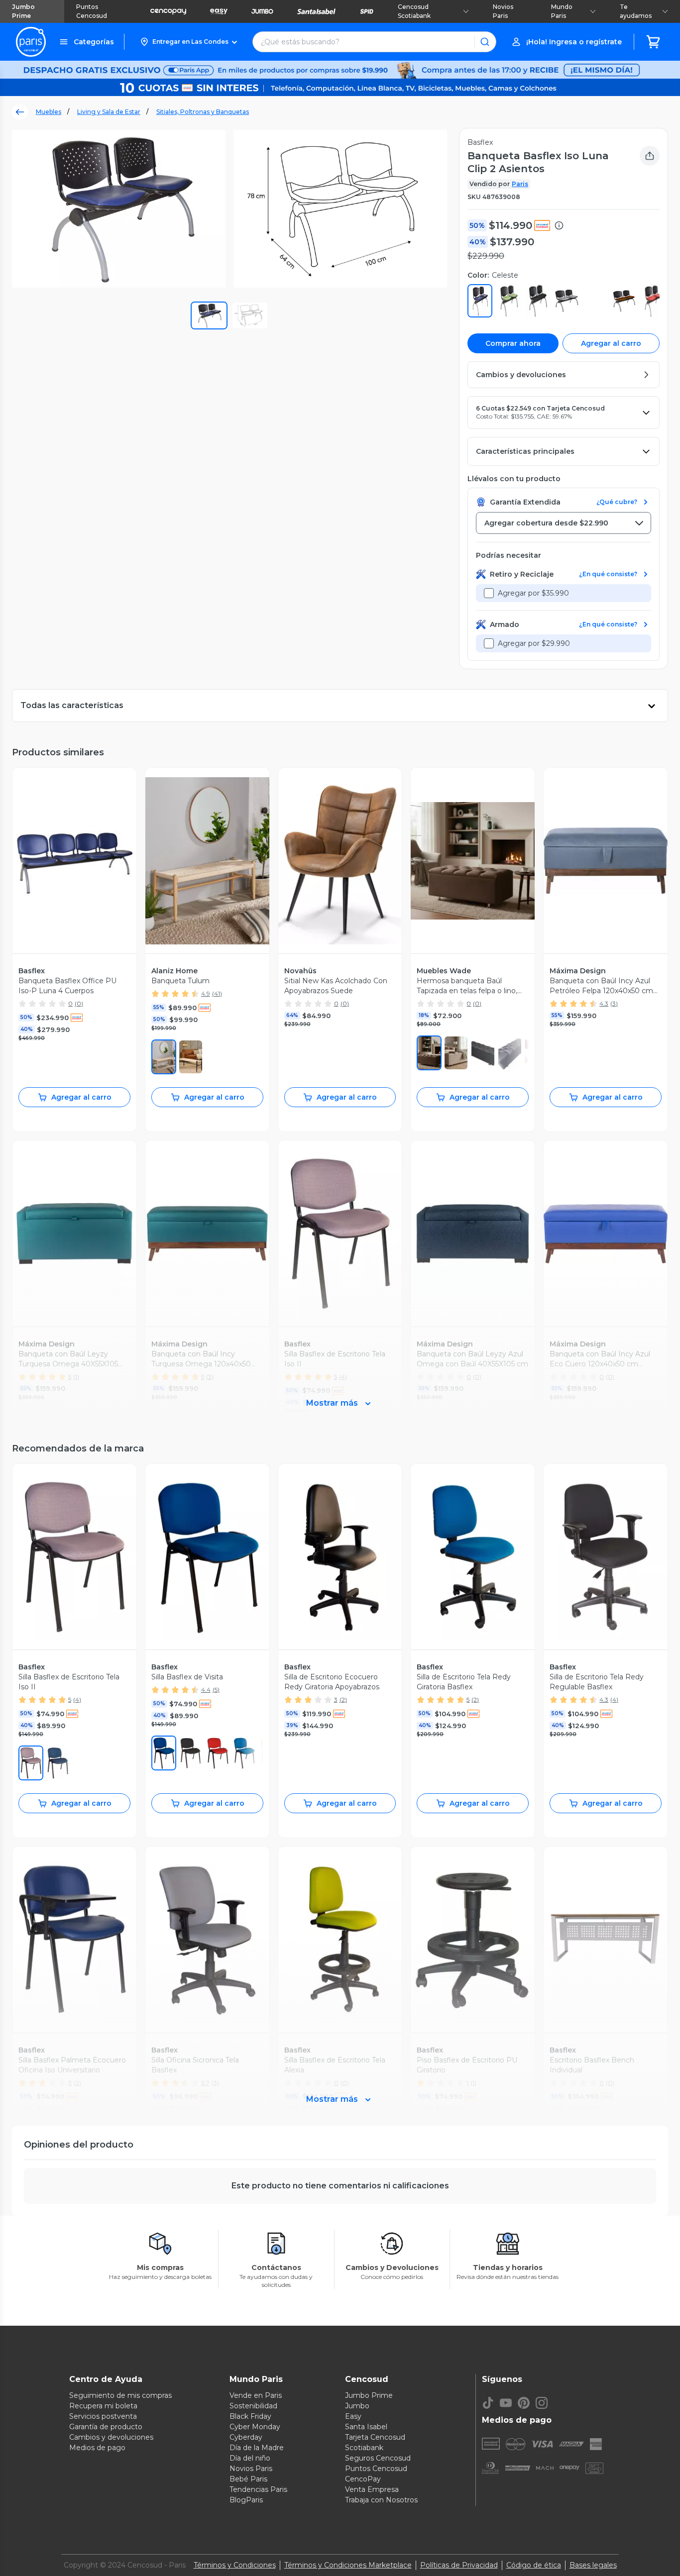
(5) (216, 1690)
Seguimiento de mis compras (120, 2395)
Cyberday (246, 2437)
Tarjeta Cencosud (375, 2437)
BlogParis (246, 2500)
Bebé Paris (248, 2479)
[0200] (429, 1053)
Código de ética (534, 2565)
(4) (77, 1700)
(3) (614, 1003)
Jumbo (357, 2406)
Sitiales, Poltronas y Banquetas (203, 112)
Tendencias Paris (258, 2489)
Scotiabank (364, 2448)
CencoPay (363, 2479)
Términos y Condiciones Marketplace (348, 2565)
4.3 (604, 1003)
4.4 (206, 1690)
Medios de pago (97, 2448)
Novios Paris (503, 11)
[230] (164, 1057)
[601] (218, 1753)
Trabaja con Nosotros (381, 2500)
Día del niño (250, 2458)
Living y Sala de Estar (109, 112)
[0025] (483, 1053)
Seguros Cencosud (378, 2458)
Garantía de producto (106, 2427)
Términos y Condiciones (235, 2565)
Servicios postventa (103, 2416)
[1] (191, 1057)
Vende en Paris (256, 2395)
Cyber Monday (255, 2427)
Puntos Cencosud (92, 11)
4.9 (206, 993)
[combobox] (564, 523)
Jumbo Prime (23, 11)
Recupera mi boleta (103, 2406)
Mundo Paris (562, 11)
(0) (79, 1003)
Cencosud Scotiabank (414, 11)
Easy (353, 2416)
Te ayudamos (636, 11)
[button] (188, 42)
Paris (520, 184)
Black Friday (250, 2416)
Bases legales (593, 2565)
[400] (58, 1763)
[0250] (456, 1053)
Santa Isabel (366, 2427)
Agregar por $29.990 (534, 643)
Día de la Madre (257, 2448)
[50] (31, 1763)
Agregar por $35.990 (533, 593)
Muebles (49, 112)
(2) (343, 1700)
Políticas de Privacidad (459, 2565)
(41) (217, 993)
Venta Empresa (372, 2489)
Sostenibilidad (253, 2406)
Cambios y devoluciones (111, 2437)
